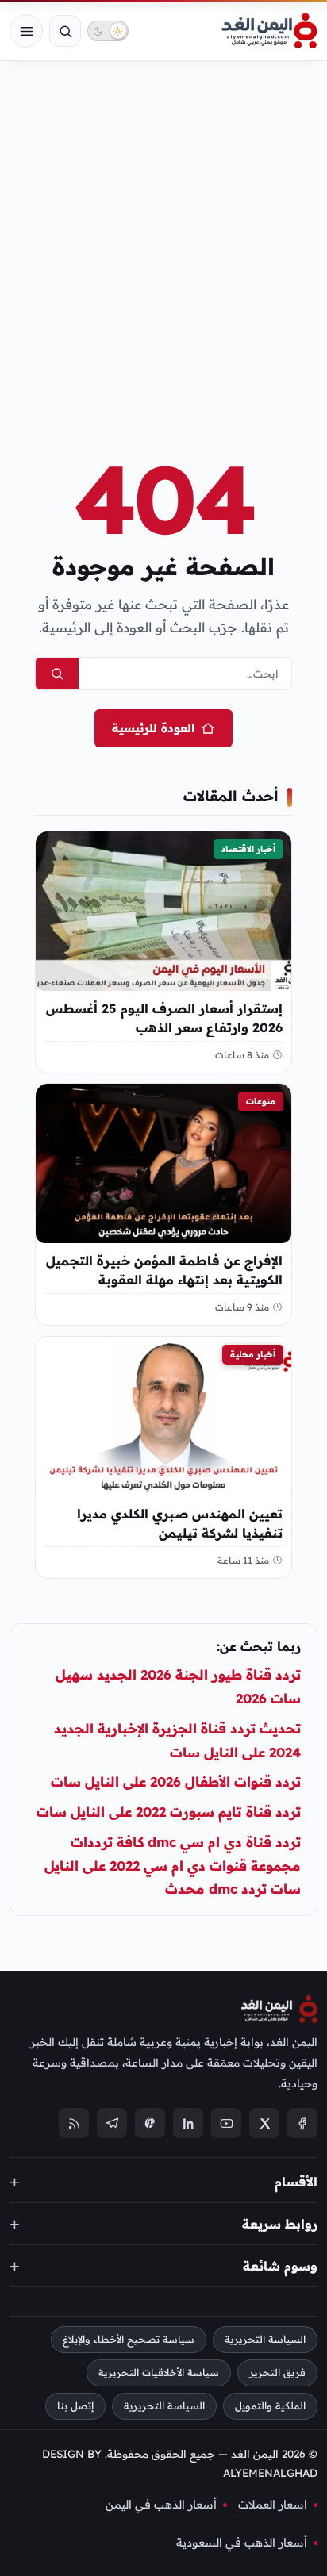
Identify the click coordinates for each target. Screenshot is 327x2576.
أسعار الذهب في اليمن (161, 2505)
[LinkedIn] (188, 2124)
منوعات (261, 1101)
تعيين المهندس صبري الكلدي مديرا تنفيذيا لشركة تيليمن (180, 1523)
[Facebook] (302, 2124)
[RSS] (74, 2124)
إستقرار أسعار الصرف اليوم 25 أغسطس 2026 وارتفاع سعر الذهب (164, 1018)
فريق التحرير (277, 2373)
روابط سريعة (280, 2224)
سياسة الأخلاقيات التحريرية (159, 2373)
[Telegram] (112, 2124)
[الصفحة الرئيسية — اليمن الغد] (269, 31)
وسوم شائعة (280, 2266)
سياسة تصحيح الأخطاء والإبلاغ (129, 2340)
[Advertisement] (163, 232)
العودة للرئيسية (153, 728)
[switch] (108, 31)
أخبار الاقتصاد (248, 849)
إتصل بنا (75, 2406)
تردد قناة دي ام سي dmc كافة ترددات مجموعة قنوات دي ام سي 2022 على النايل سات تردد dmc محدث (173, 1866)
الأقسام (296, 2182)
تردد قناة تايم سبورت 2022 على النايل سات (169, 1812)
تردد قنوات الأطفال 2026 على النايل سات (176, 1781)
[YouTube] (226, 2124)
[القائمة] (26, 31)
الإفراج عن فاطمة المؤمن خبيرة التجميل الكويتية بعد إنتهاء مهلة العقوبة (164, 1271)
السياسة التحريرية (265, 2340)
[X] (264, 2124)
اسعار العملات (273, 2505)
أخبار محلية (253, 1354)
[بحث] (65, 31)
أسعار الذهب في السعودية (242, 2543)
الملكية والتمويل (270, 2406)
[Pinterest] (150, 2124)
